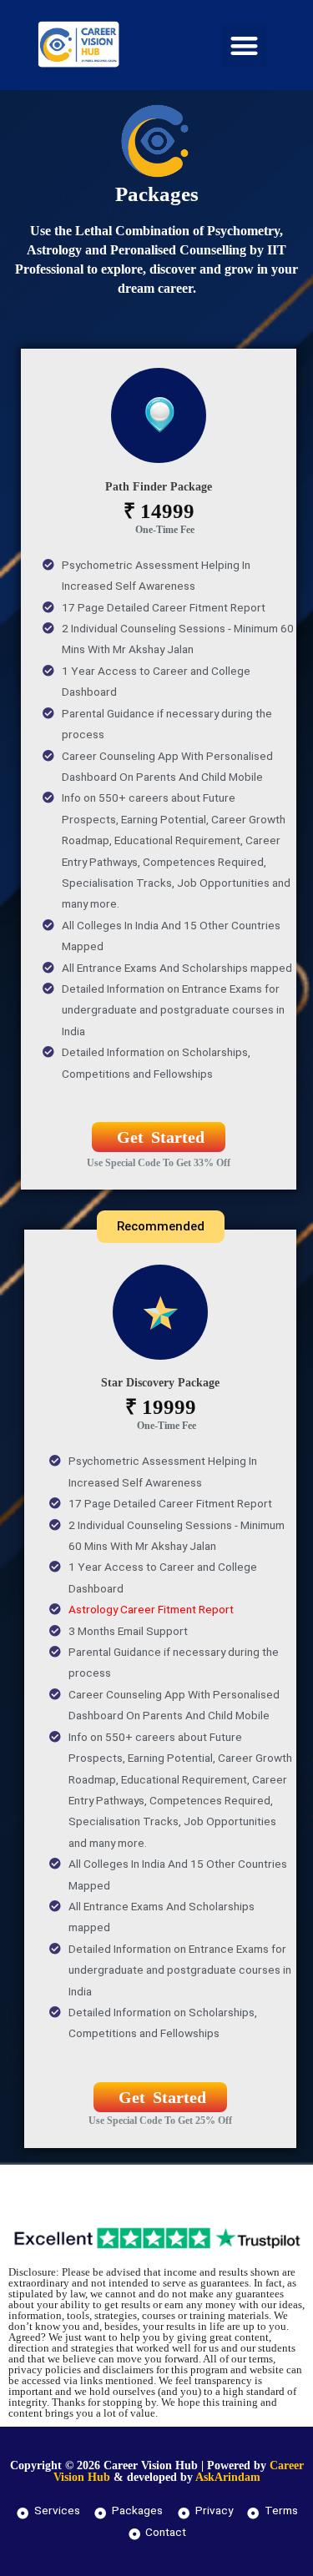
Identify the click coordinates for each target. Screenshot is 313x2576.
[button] (244, 45)
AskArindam (228, 2477)
